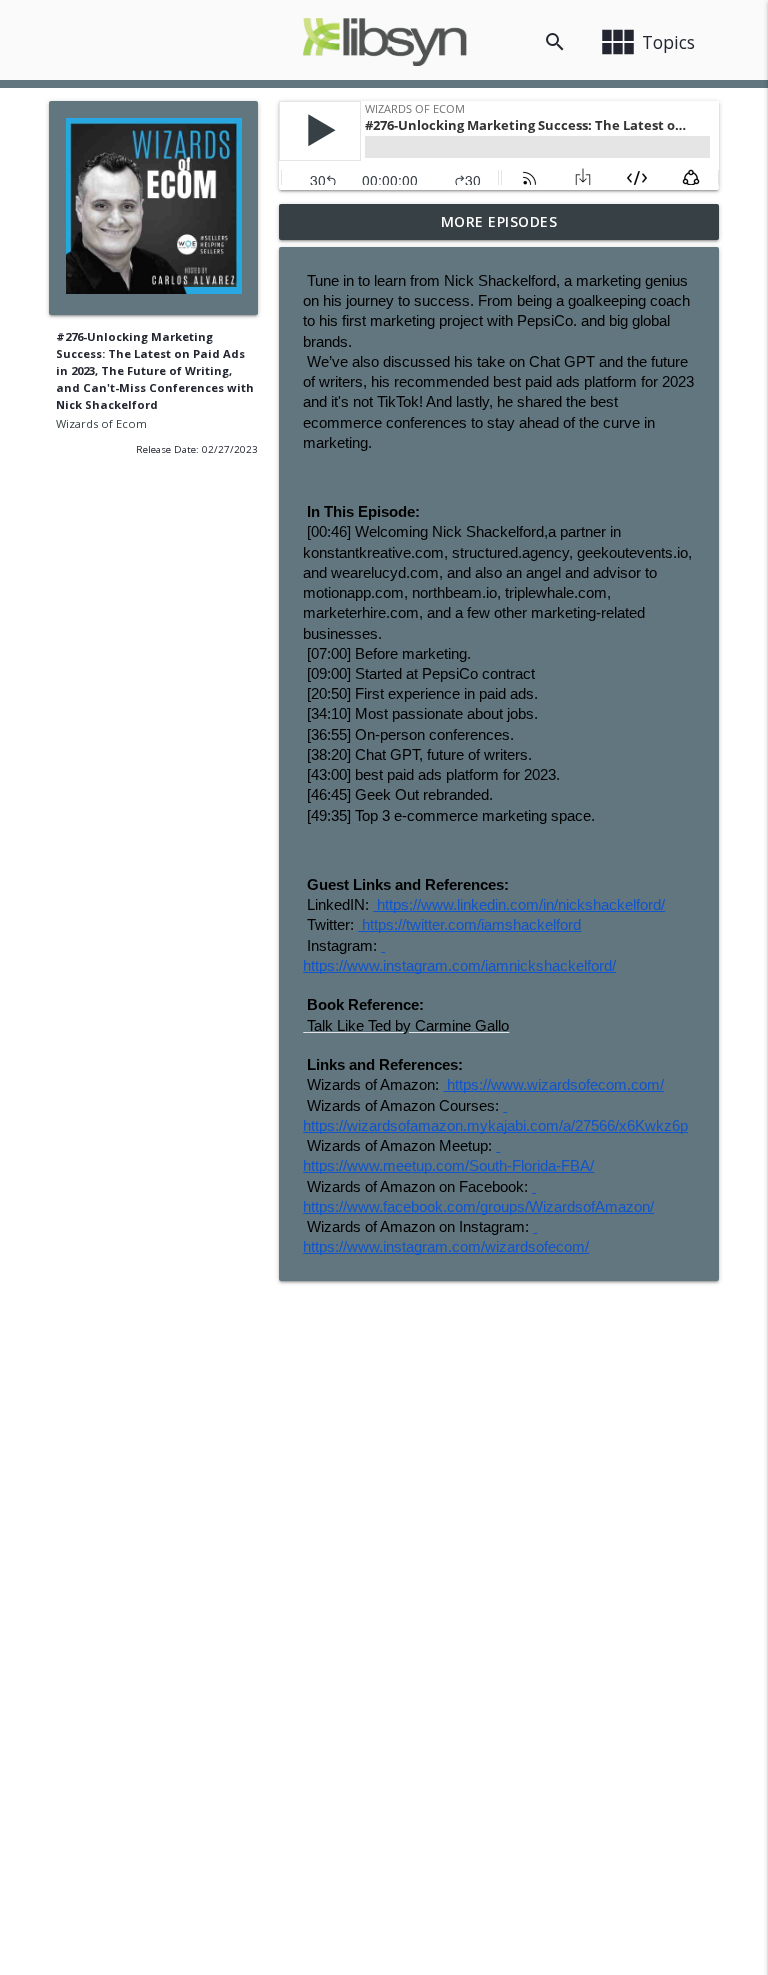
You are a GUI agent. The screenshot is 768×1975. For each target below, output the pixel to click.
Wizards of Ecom (101, 423)
